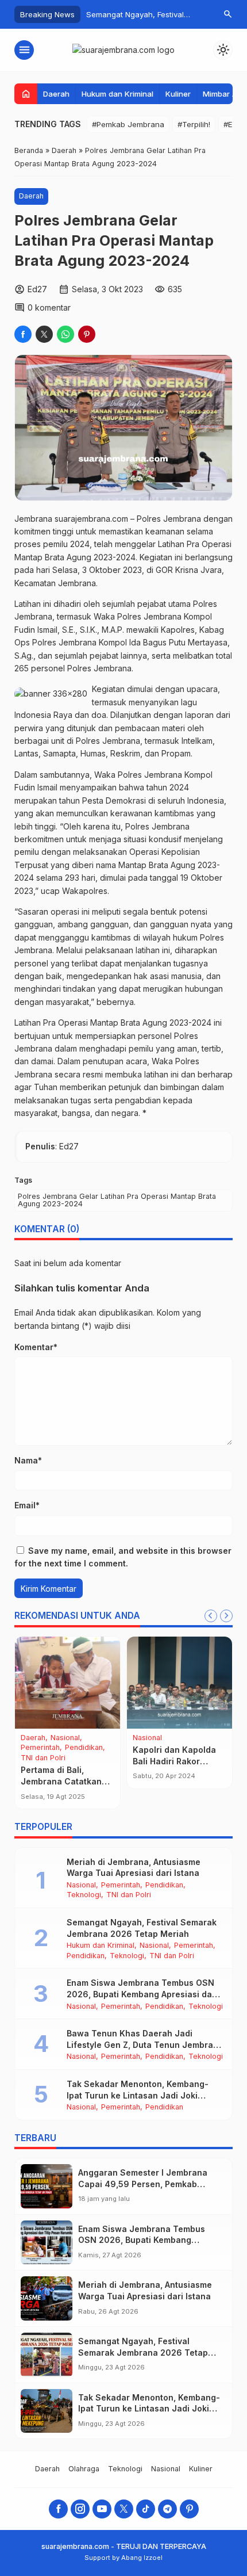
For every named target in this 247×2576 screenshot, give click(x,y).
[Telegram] (167, 2509)
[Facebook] (58, 2509)
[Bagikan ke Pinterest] (87, 334)
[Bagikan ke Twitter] (44, 334)
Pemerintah (79, 1748)
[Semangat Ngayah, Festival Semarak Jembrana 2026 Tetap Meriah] (47, 2355)
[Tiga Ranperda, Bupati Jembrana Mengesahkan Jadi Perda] (182, 1683)
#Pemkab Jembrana (128, 124)
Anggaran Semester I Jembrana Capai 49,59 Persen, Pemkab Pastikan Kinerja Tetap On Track (144, 2184)
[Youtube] (102, 2509)
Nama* (28, 1460)
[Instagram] (80, 2509)
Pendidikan (42, 1758)
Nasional (67, 1738)
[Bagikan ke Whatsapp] (65, 334)
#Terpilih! (194, 124)
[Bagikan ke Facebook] (23, 334)
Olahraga (38, 1748)
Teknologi (83, 1758)
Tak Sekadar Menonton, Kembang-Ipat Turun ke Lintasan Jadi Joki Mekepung (138, 2095)
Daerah (56, 94)
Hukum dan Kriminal (117, 94)
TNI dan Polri (129, 1895)
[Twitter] (124, 2509)
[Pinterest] (189, 2509)
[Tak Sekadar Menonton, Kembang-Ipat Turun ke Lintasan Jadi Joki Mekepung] (47, 2411)
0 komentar (49, 307)
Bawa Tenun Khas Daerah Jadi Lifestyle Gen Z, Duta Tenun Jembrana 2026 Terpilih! (145, 2044)
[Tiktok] (146, 2509)
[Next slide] (226, 1616)
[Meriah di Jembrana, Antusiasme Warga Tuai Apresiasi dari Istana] (47, 2298)
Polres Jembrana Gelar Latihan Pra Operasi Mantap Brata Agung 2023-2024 (117, 1200)
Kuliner (178, 94)
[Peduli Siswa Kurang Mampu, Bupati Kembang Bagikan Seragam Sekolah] (70, 1683)
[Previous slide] (211, 1616)
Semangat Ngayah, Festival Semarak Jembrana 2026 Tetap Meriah (143, 2352)
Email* (27, 1505)
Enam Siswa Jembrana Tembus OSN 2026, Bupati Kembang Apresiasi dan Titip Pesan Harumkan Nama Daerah (142, 1994)
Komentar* (36, 1347)
